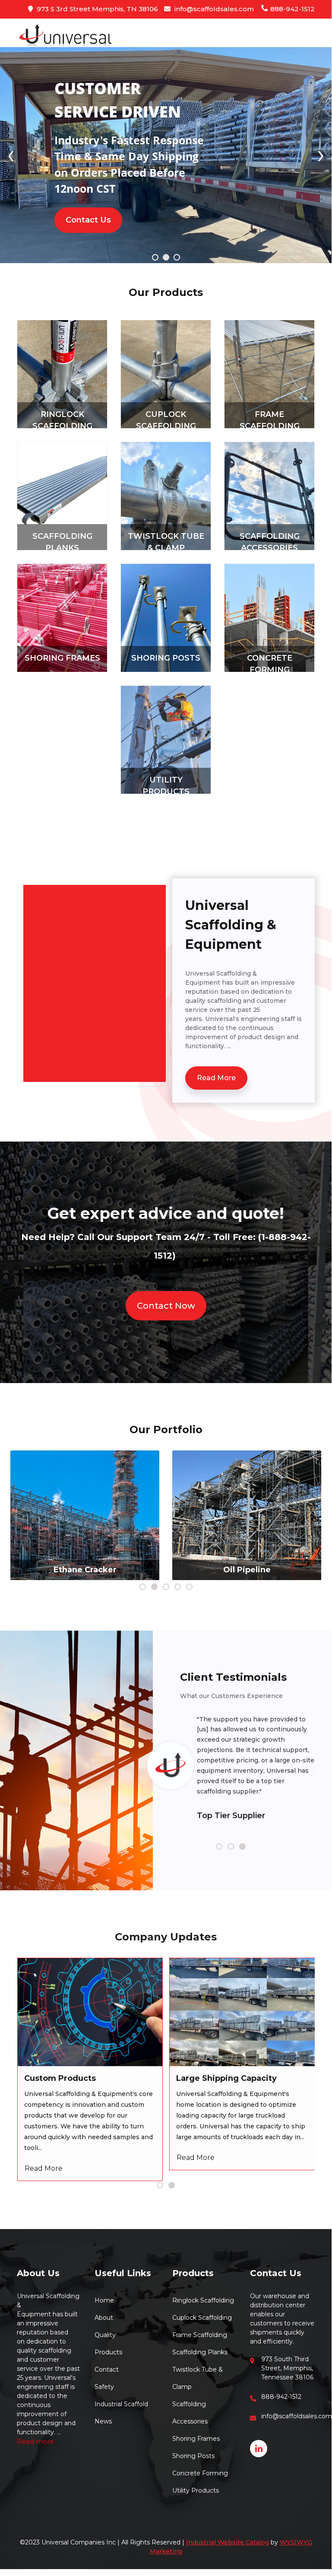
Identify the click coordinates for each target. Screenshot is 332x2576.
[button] (155, 259)
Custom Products (60, 2078)
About (104, 2318)
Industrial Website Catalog (228, 2542)
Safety (104, 2387)
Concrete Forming (200, 2473)
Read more (35, 2441)
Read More (216, 1078)
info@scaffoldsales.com (213, 9)
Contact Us (88, 220)
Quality (105, 2335)
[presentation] (11, 154)
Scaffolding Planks (200, 2352)
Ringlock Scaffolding (203, 2300)
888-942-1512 (292, 9)
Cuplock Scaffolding (202, 2318)
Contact (107, 2369)
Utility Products (196, 2490)
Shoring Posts (166, 658)
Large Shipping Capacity (226, 2078)
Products (108, 2352)
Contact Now (166, 1306)
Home (104, 2300)
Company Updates (166, 1937)
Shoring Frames (62, 658)
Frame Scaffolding (200, 2335)
